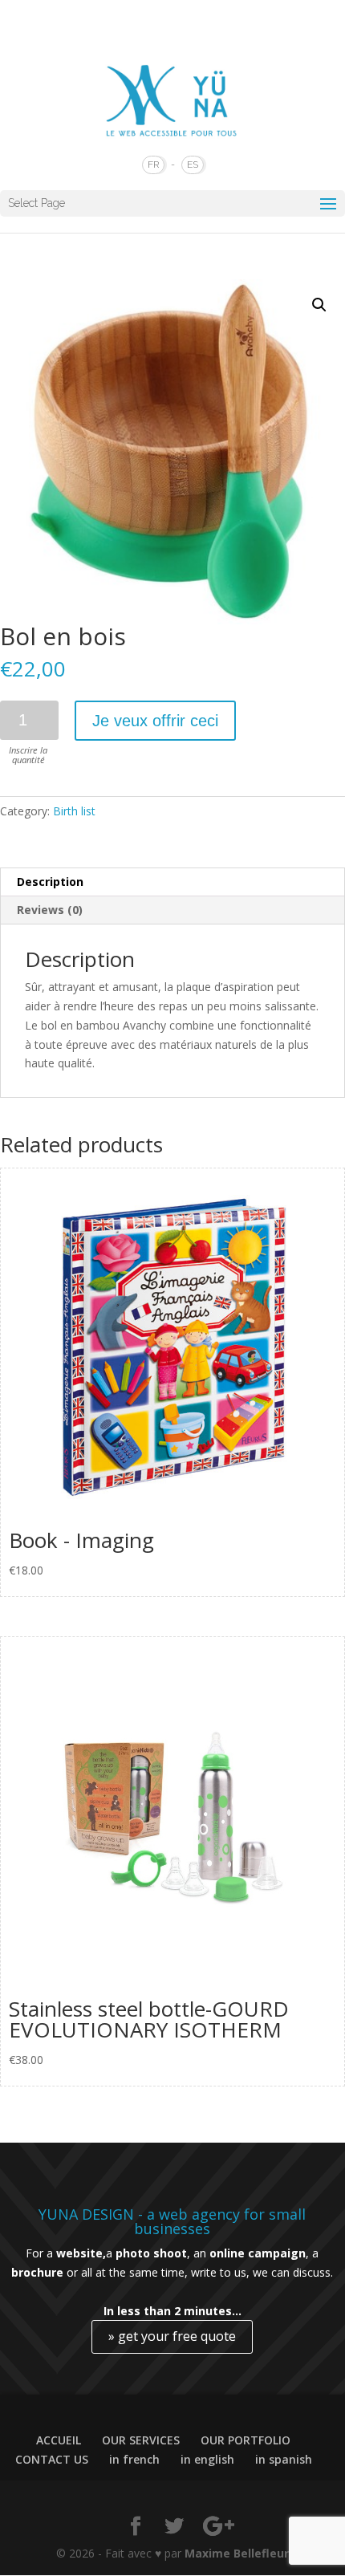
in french (134, 2459)
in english (207, 2459)
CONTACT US (52, 2459)
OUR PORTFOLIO (246, 2440)
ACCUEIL (59, 2440)
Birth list (74, 811)
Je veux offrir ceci (155, 721)
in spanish (284, 2459)
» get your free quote (172, 2336)
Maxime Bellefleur (237, 2553)
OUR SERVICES (141, 2440)
